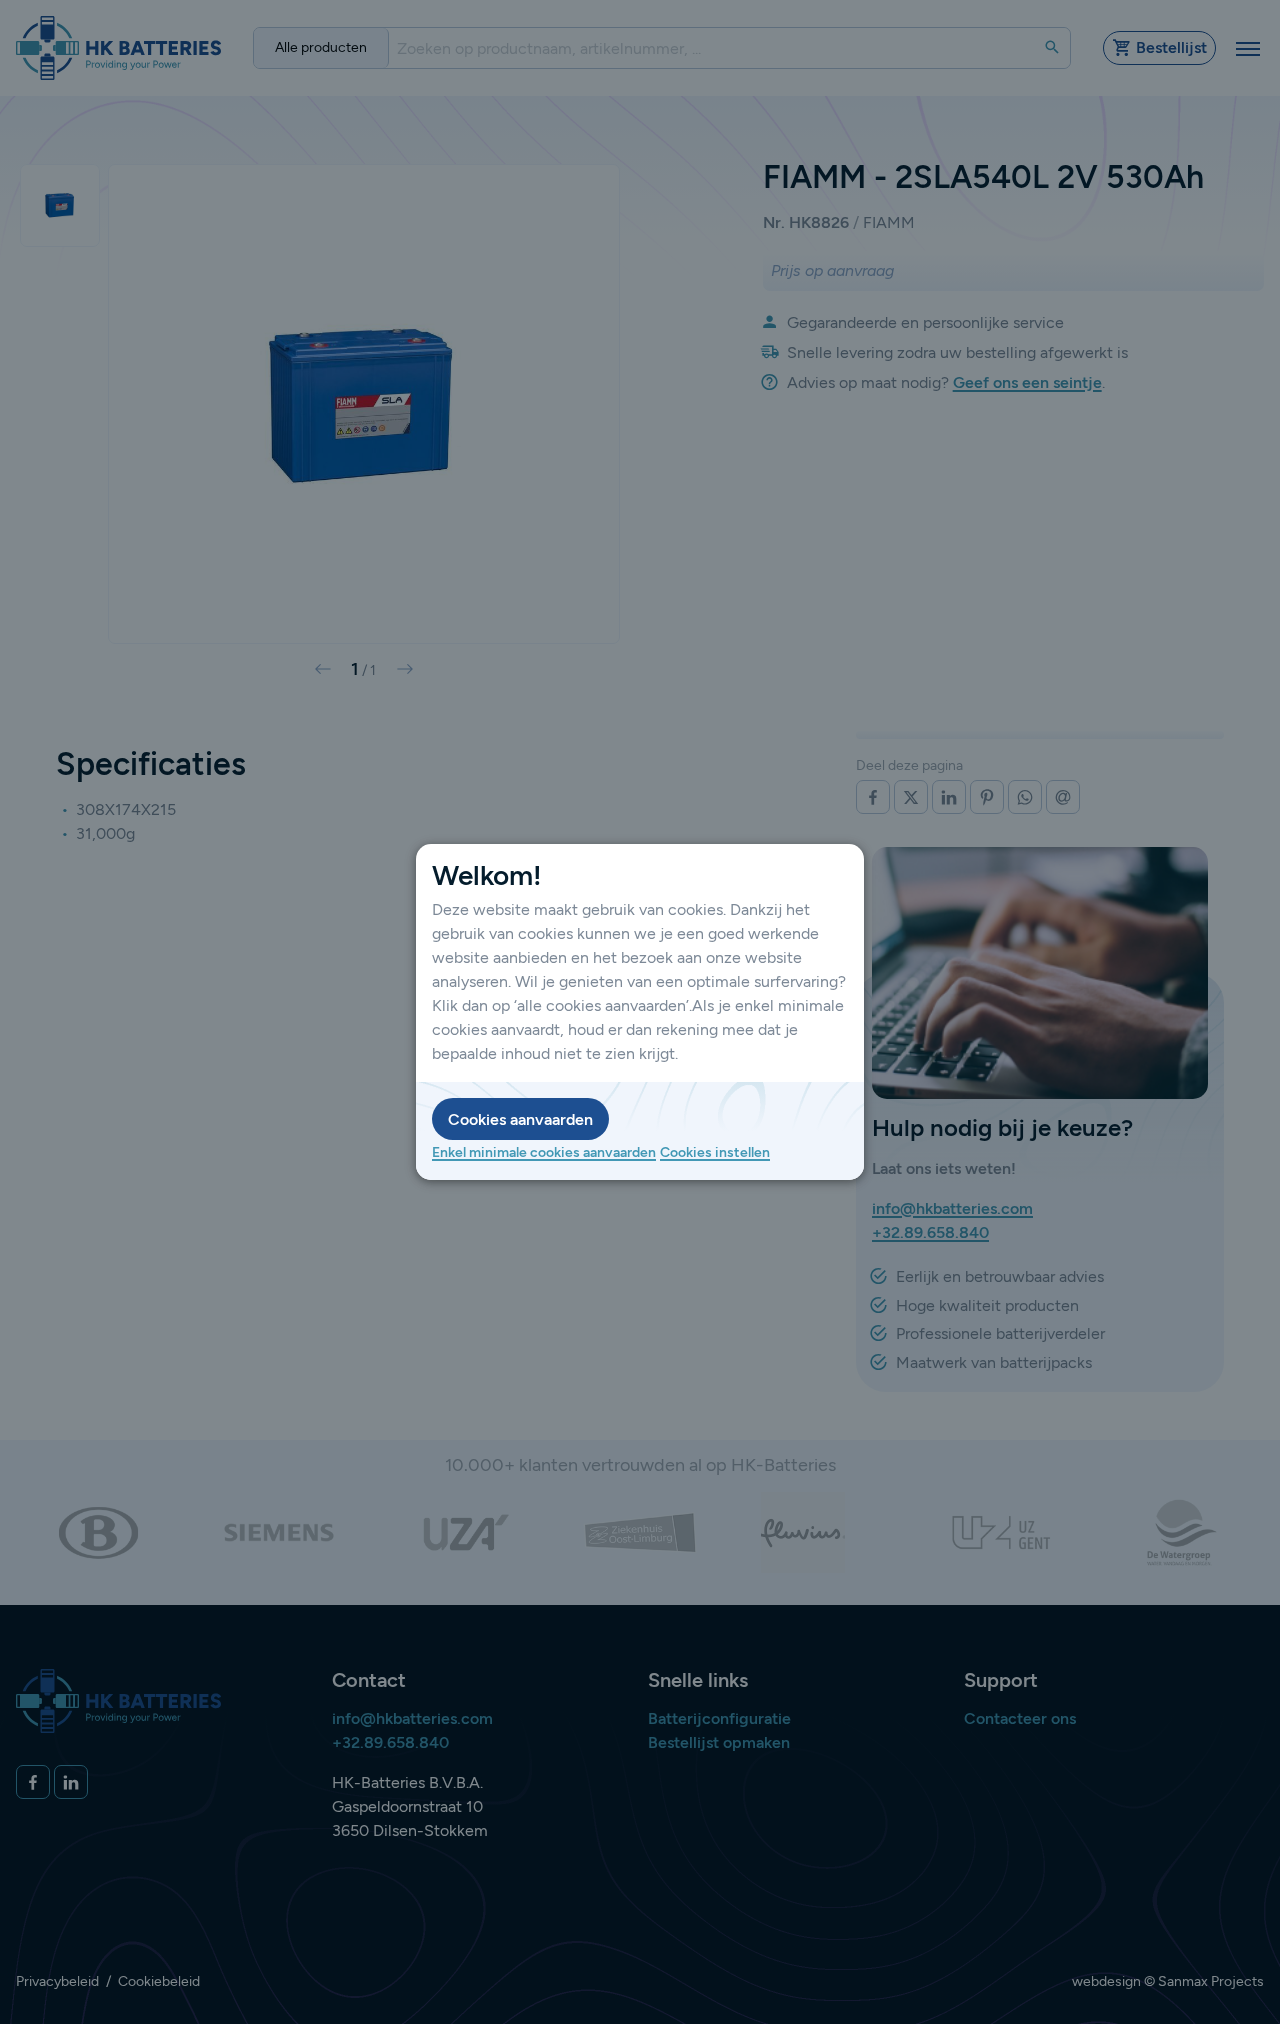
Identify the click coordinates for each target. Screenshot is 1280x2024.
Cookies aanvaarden (520, 1119)
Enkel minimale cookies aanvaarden (544, 1152)
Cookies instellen (715, 1152)
